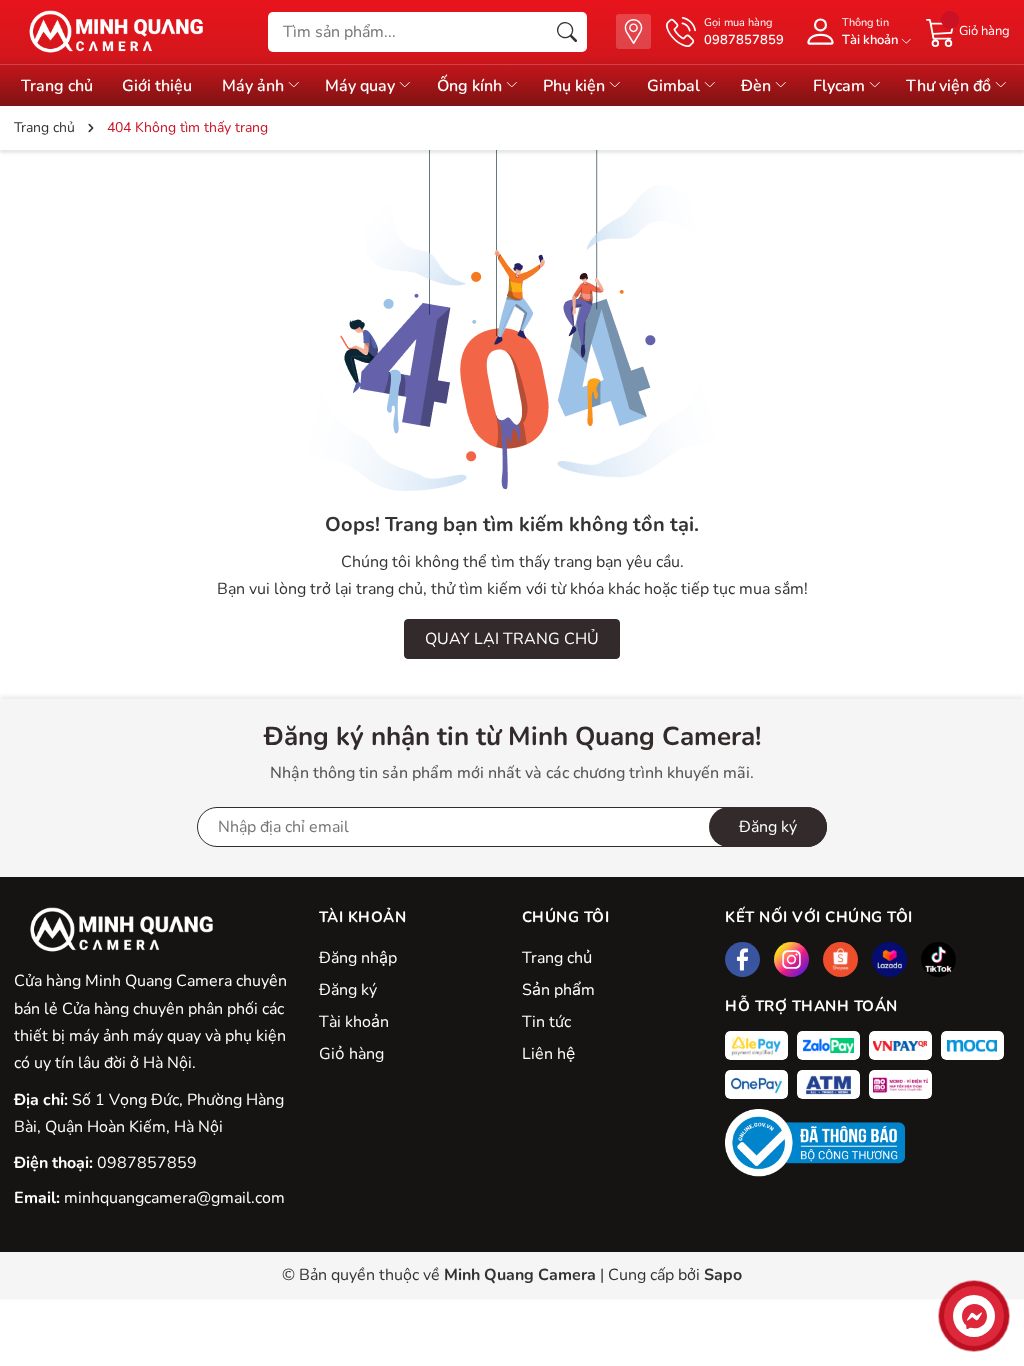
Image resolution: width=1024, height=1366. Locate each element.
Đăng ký (768, 827)
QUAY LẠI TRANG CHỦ (512, 639)
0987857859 (147, 1163)
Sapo (723, 1275)
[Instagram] (791, 959)
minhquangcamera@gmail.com (174, 1198)
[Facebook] (742, 959)
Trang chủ (57, 86)
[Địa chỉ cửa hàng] (633, 31)
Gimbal (675, 86)
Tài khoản (354, 1022)
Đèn (758, 86)
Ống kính (471, 86)
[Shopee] (840, 959)
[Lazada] (889, 959)
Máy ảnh (255, 86)
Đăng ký (348, 990)
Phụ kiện (576, 86)
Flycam (841, 86)
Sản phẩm (558, 990)
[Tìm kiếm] (567, 32)
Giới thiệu (157, 86)
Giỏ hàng (351, 1054)
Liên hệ (548, 1054)
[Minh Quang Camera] (109, 32)
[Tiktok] (938, 959)
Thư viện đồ (950, 86)
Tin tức (546, 1022)
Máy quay (362, 86)
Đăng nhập (358, 958)
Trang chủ (557, 958)
